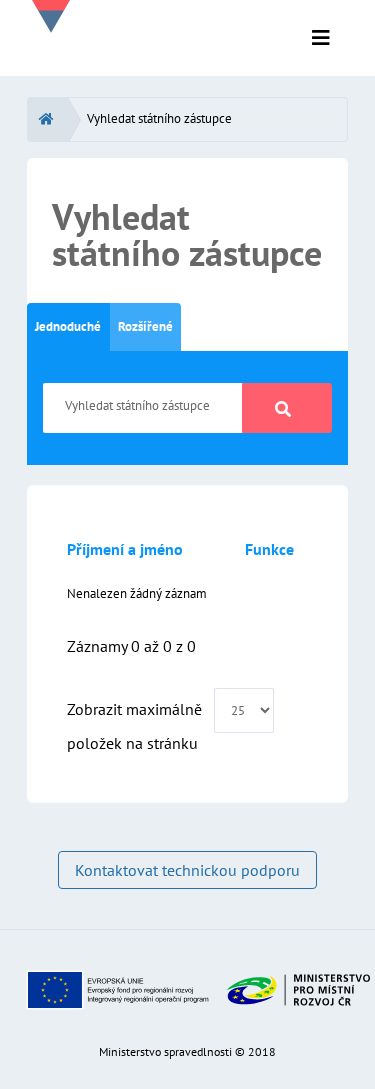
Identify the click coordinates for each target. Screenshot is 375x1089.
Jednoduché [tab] (68, 326)
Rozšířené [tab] (145, 326)
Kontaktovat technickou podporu (187, 870)
